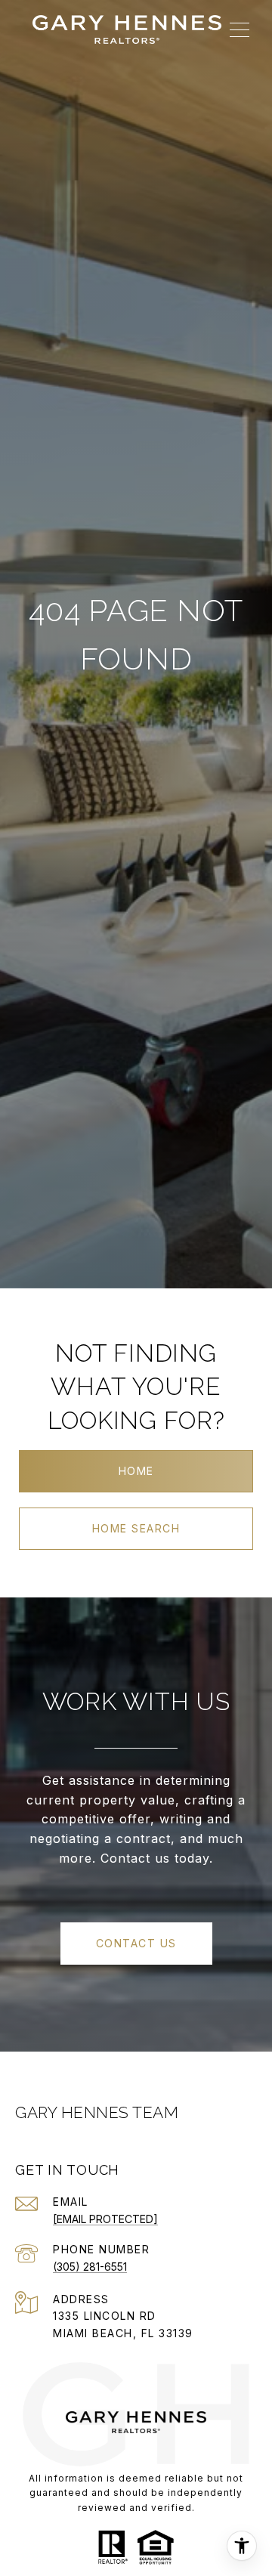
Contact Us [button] (136, 1943)
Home (136, 1471)
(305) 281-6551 (90, 2267)
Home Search (136, 1528)
